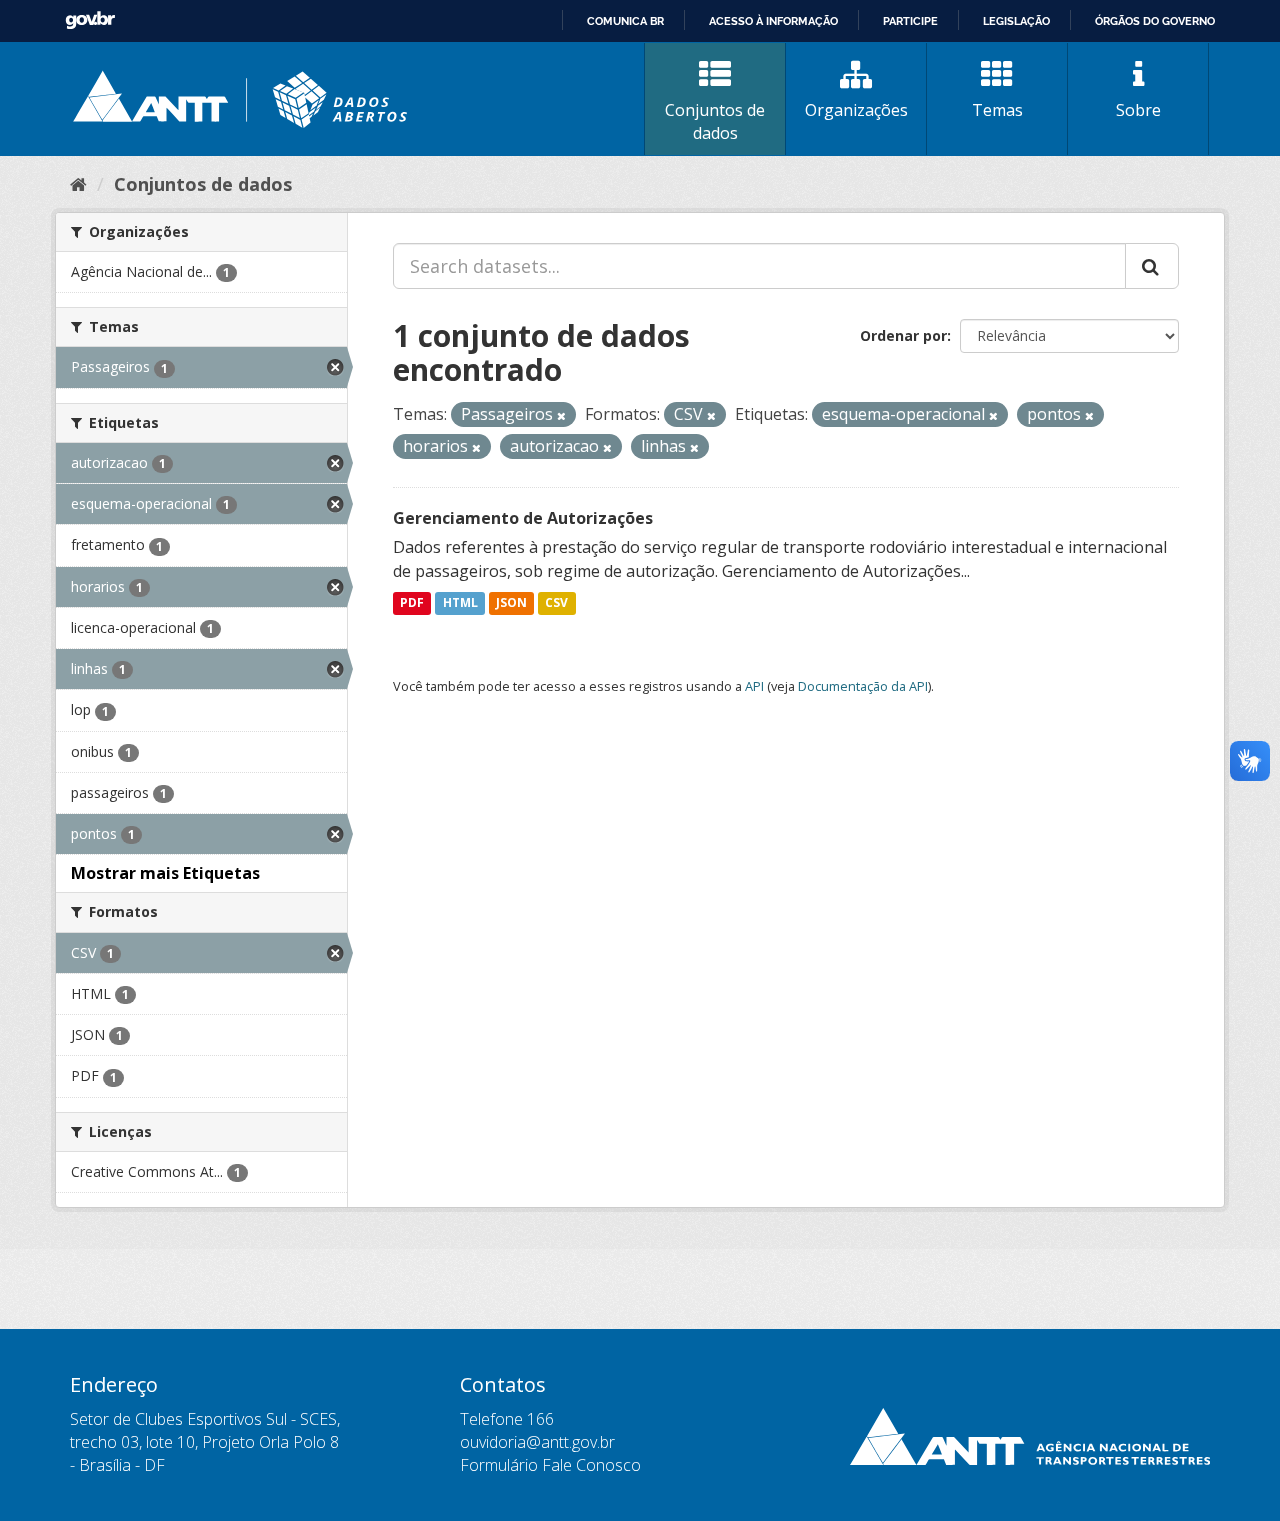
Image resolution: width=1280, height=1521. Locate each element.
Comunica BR (625, 21)
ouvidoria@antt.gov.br (537, 1442)
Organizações (856, 110)
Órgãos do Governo (1155, 21)
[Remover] (561, 415)
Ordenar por (903, 335)
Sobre (1138, 110)
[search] (1152, 266)
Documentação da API (863, 686)
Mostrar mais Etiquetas (165, 873)
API (754, 686)
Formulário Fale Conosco (550, 1465)
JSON (511, 603)
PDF (412, 603)
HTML (460, 603)
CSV (556, 603)
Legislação (1016, 21)
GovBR (90, 20)
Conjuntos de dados (715, 121)
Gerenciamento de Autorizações (523, 518)
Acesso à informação (773, 21)
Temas (997, 110)
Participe (910, 21)
